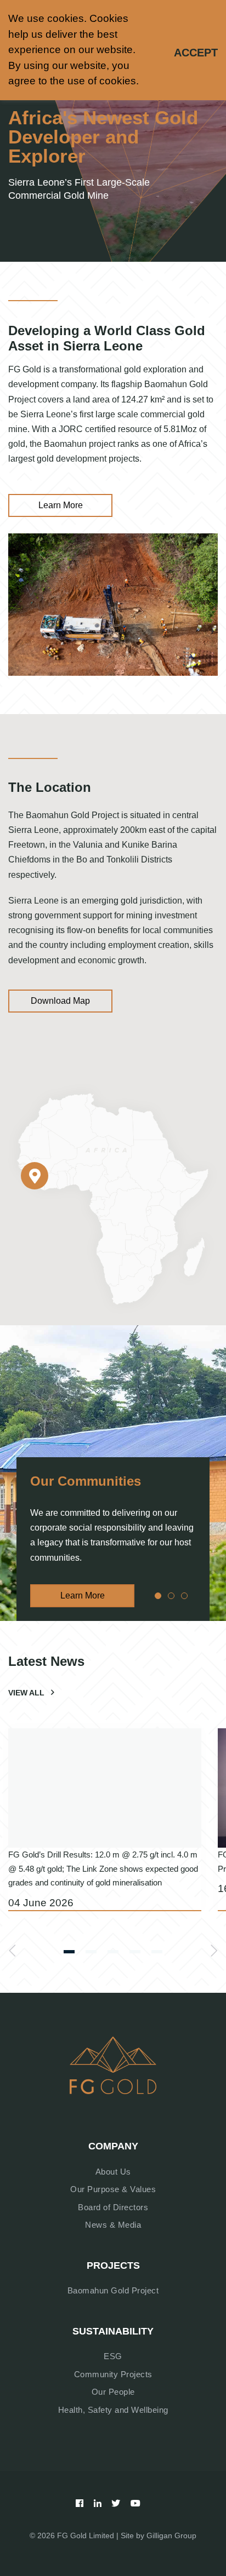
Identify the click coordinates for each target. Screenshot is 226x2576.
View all (26, 1693)
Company (113, 2146)
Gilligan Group (171, 2535)
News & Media (113, 2225)
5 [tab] (157, 1954)
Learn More (61, 505)
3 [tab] (184, 1597)
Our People (113, 2392)
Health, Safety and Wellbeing (113, 2410)
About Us (113, 2172)
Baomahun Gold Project (113, 2290)
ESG (113, 2356)
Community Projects (113, 2374)
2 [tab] (171, 1597)
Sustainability (113, 2331)
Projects (113, 2265)
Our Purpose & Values (113, 2189)
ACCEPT (196, 53)
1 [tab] (157, 1597)
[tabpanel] (113, 1473)
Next (214, 1951)
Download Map (60, 1001)
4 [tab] (135, 1954)
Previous (12, 1951)
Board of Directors (113, 2207)
